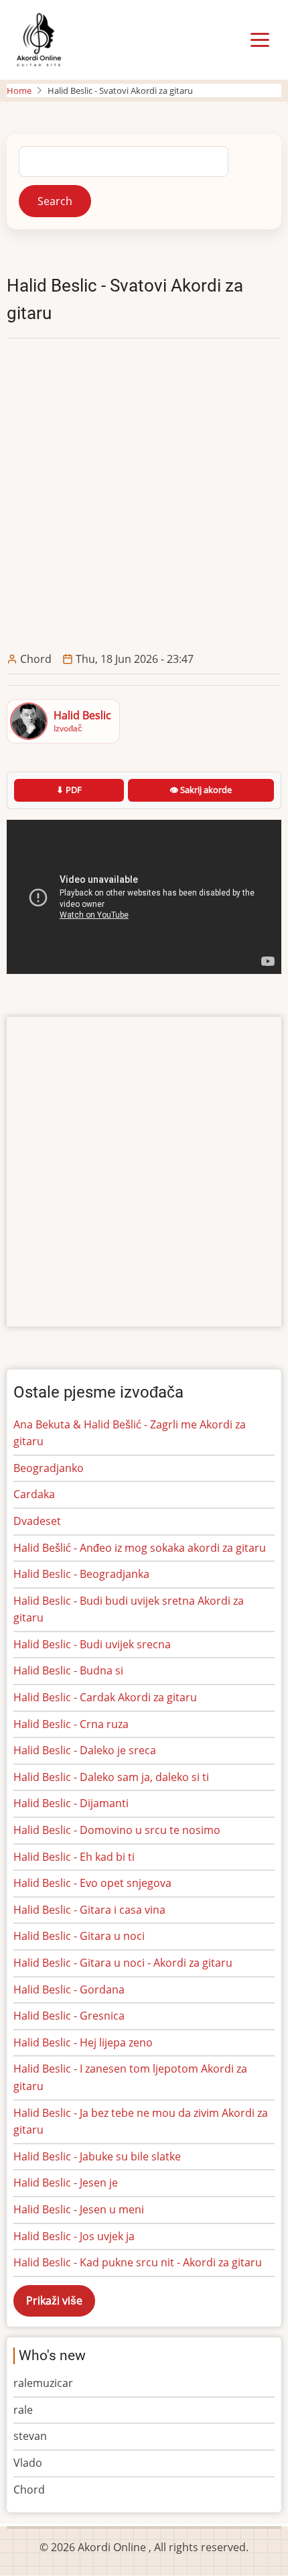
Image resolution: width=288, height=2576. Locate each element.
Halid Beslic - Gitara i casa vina (89, 1910)
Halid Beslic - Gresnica (69, 2016)
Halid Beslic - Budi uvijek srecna (92, 1644)
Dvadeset (37, 1521)
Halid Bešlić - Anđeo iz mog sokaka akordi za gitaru (140, 1548)
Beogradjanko (49, 1468)
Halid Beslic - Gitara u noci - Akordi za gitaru (123, 1963)
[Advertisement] (144, 495)
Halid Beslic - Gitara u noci (79, 1936)
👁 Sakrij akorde (201, 790)
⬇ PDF (69, 790)
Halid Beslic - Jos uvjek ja (74, 2236)
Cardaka (34, 1494)
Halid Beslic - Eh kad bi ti (74, 1857)
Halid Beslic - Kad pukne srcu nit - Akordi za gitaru (138, 2262)
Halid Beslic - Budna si (68, 1670)
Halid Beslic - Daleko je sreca (85, 1750)
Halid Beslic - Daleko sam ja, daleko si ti (111, 1777)
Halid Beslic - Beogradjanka (81, 1574)
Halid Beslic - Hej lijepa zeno (83, 2042)
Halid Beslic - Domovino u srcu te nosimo (117, 1830)
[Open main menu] (260, 40)
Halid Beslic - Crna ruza (71, 1724)
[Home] (39, 39)
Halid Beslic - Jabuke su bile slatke (97, 2156)
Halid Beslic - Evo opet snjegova (92, 1883)
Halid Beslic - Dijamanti (71, 1803)
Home (19, 90)
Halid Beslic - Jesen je (66, 2183)
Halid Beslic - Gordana (69, 1989)
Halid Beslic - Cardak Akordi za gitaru (105, 1697)
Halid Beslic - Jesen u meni (79, 2209)
